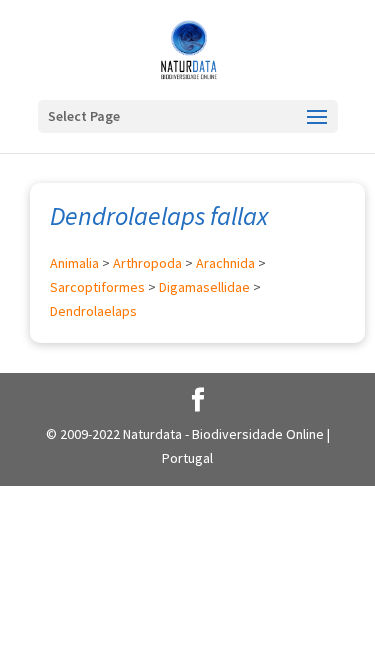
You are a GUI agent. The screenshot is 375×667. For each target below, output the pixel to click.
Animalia (74, 263)
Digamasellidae (204, 287)
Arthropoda (147, 263)
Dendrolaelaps (93, 311)
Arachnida (225, 263)
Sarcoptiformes (97, 287)
